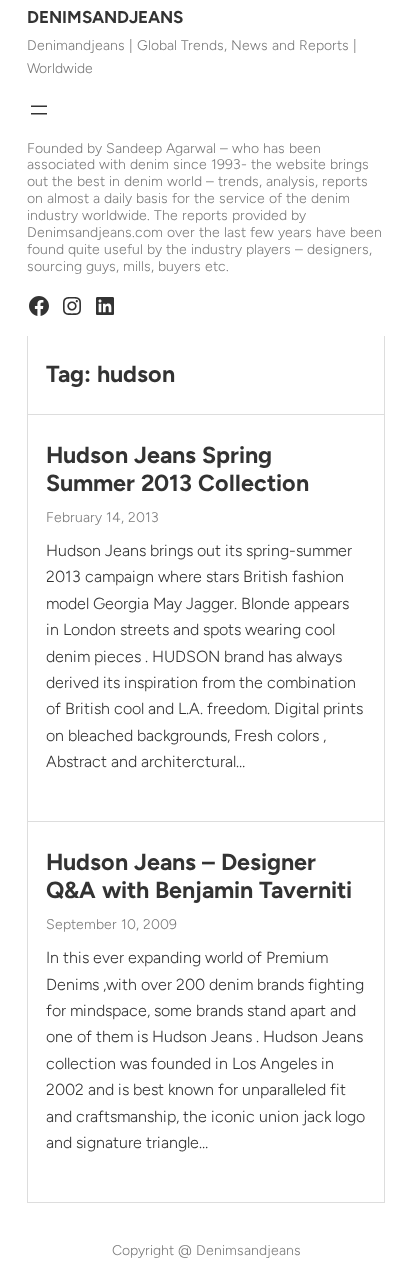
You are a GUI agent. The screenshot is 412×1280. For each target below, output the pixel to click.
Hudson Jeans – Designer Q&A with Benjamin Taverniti (199, 876)
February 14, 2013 (102, 517)
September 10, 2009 (111, 924)
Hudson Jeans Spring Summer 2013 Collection (177, 469)
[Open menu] (39, 110)
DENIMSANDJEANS (105, 17)
